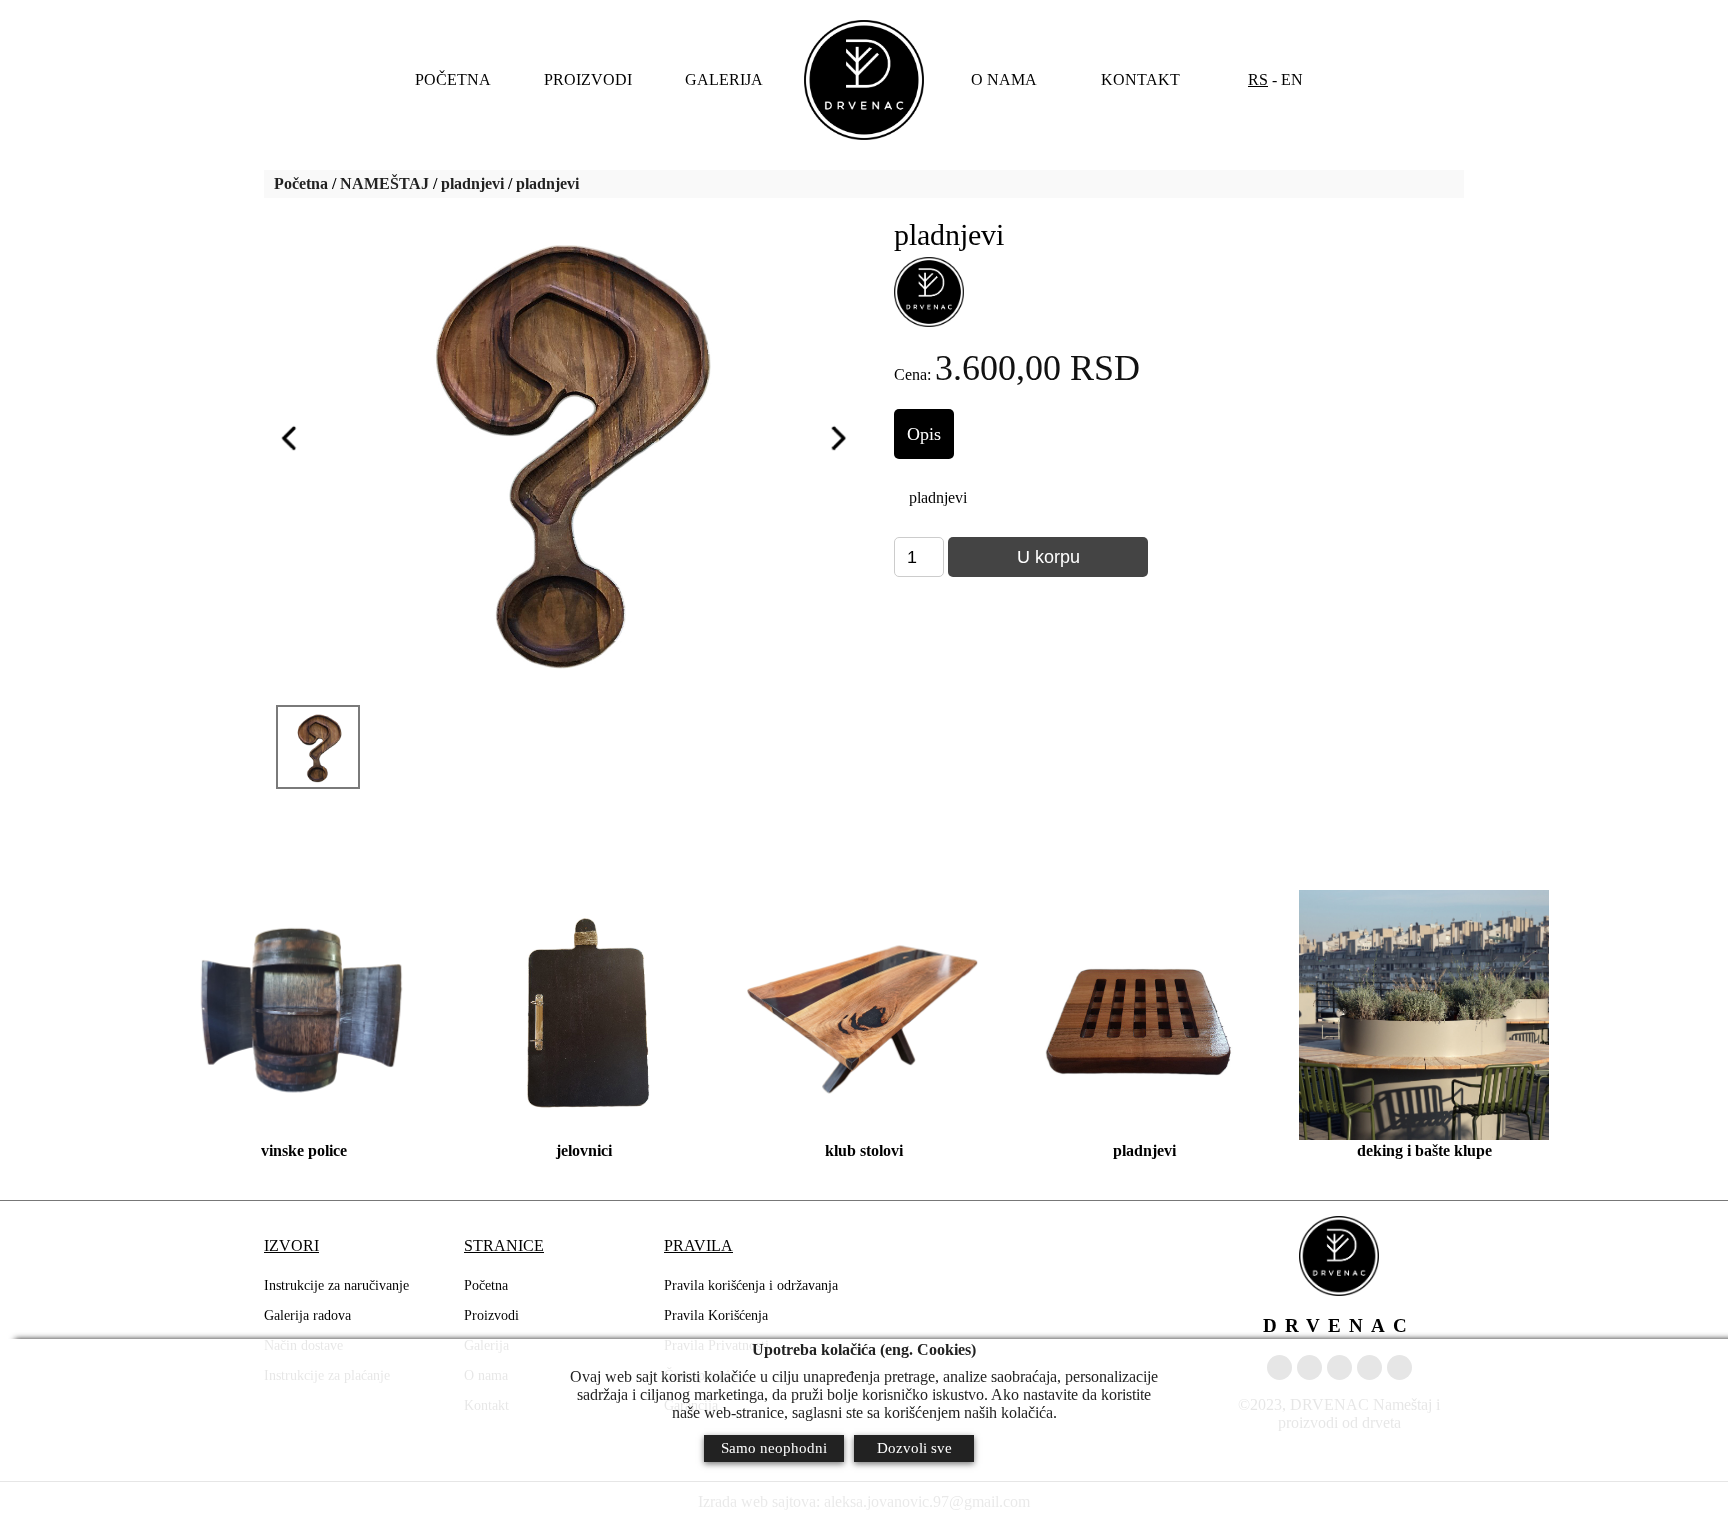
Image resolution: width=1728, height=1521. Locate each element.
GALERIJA (724, 79)
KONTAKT (1140, 79)
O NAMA (1004, 79)
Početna (301, 183)
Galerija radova (307, 1315)
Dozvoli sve (914, 1448)
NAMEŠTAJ (384, 183)
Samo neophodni (774, 1448)
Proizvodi (491, 1315)
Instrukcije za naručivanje (336, 1285)
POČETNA (453, 79)
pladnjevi (472, 183)
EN (1292, 79)
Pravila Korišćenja (716, 1315)
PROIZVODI (588, 79)
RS (1258, 79)
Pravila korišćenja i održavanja (751, 1285)
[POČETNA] (864, 80)
